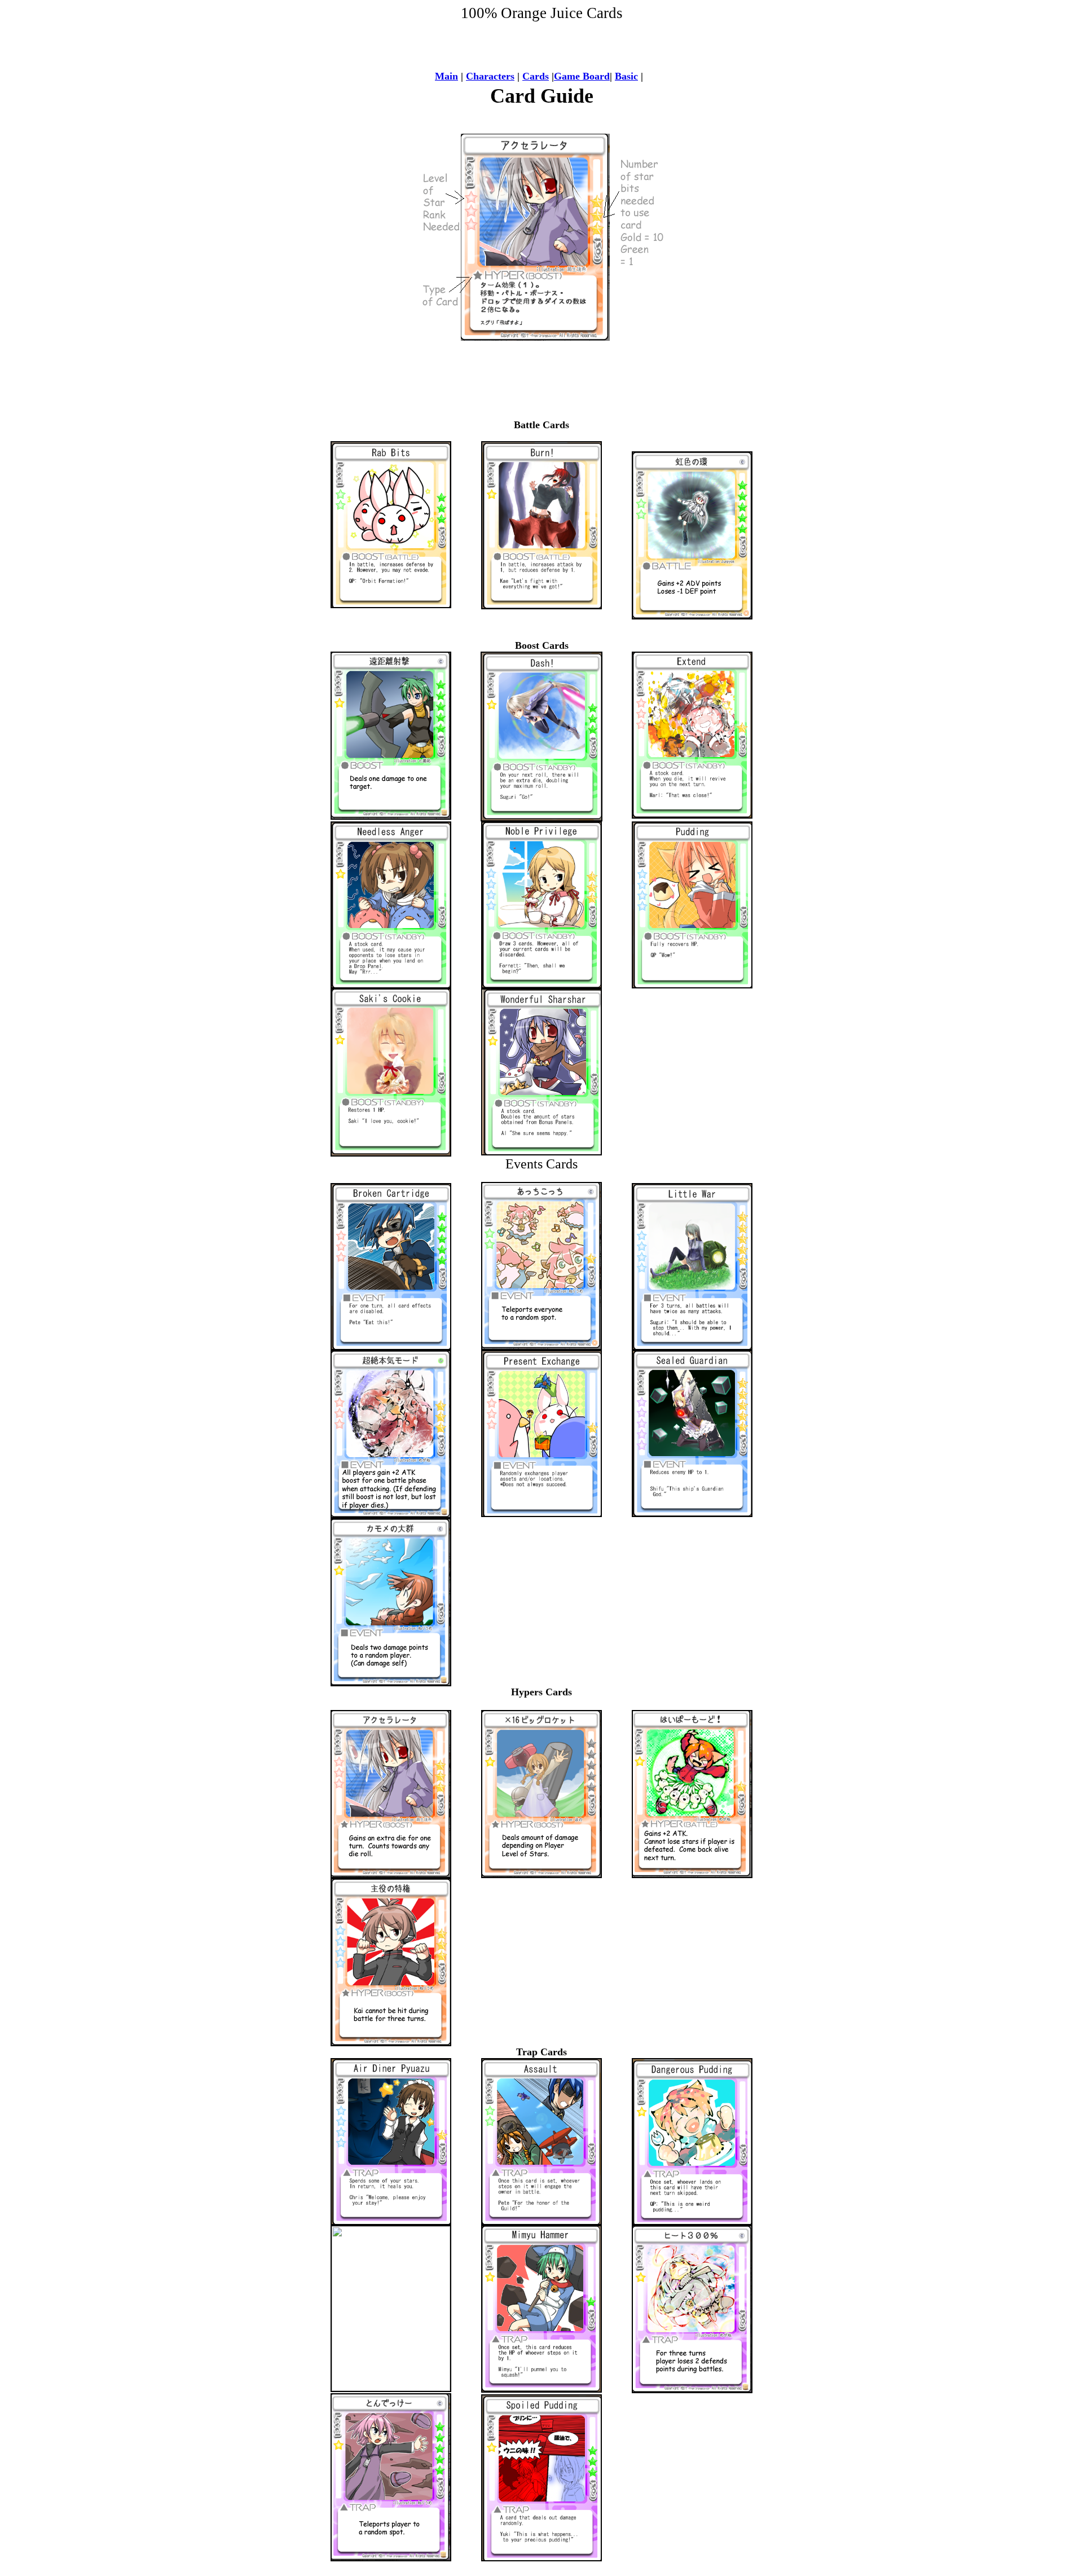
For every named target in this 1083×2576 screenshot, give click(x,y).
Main (446, 76)
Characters (490, 76)
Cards (536, 76)
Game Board (582, 76)
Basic (626, 76)
